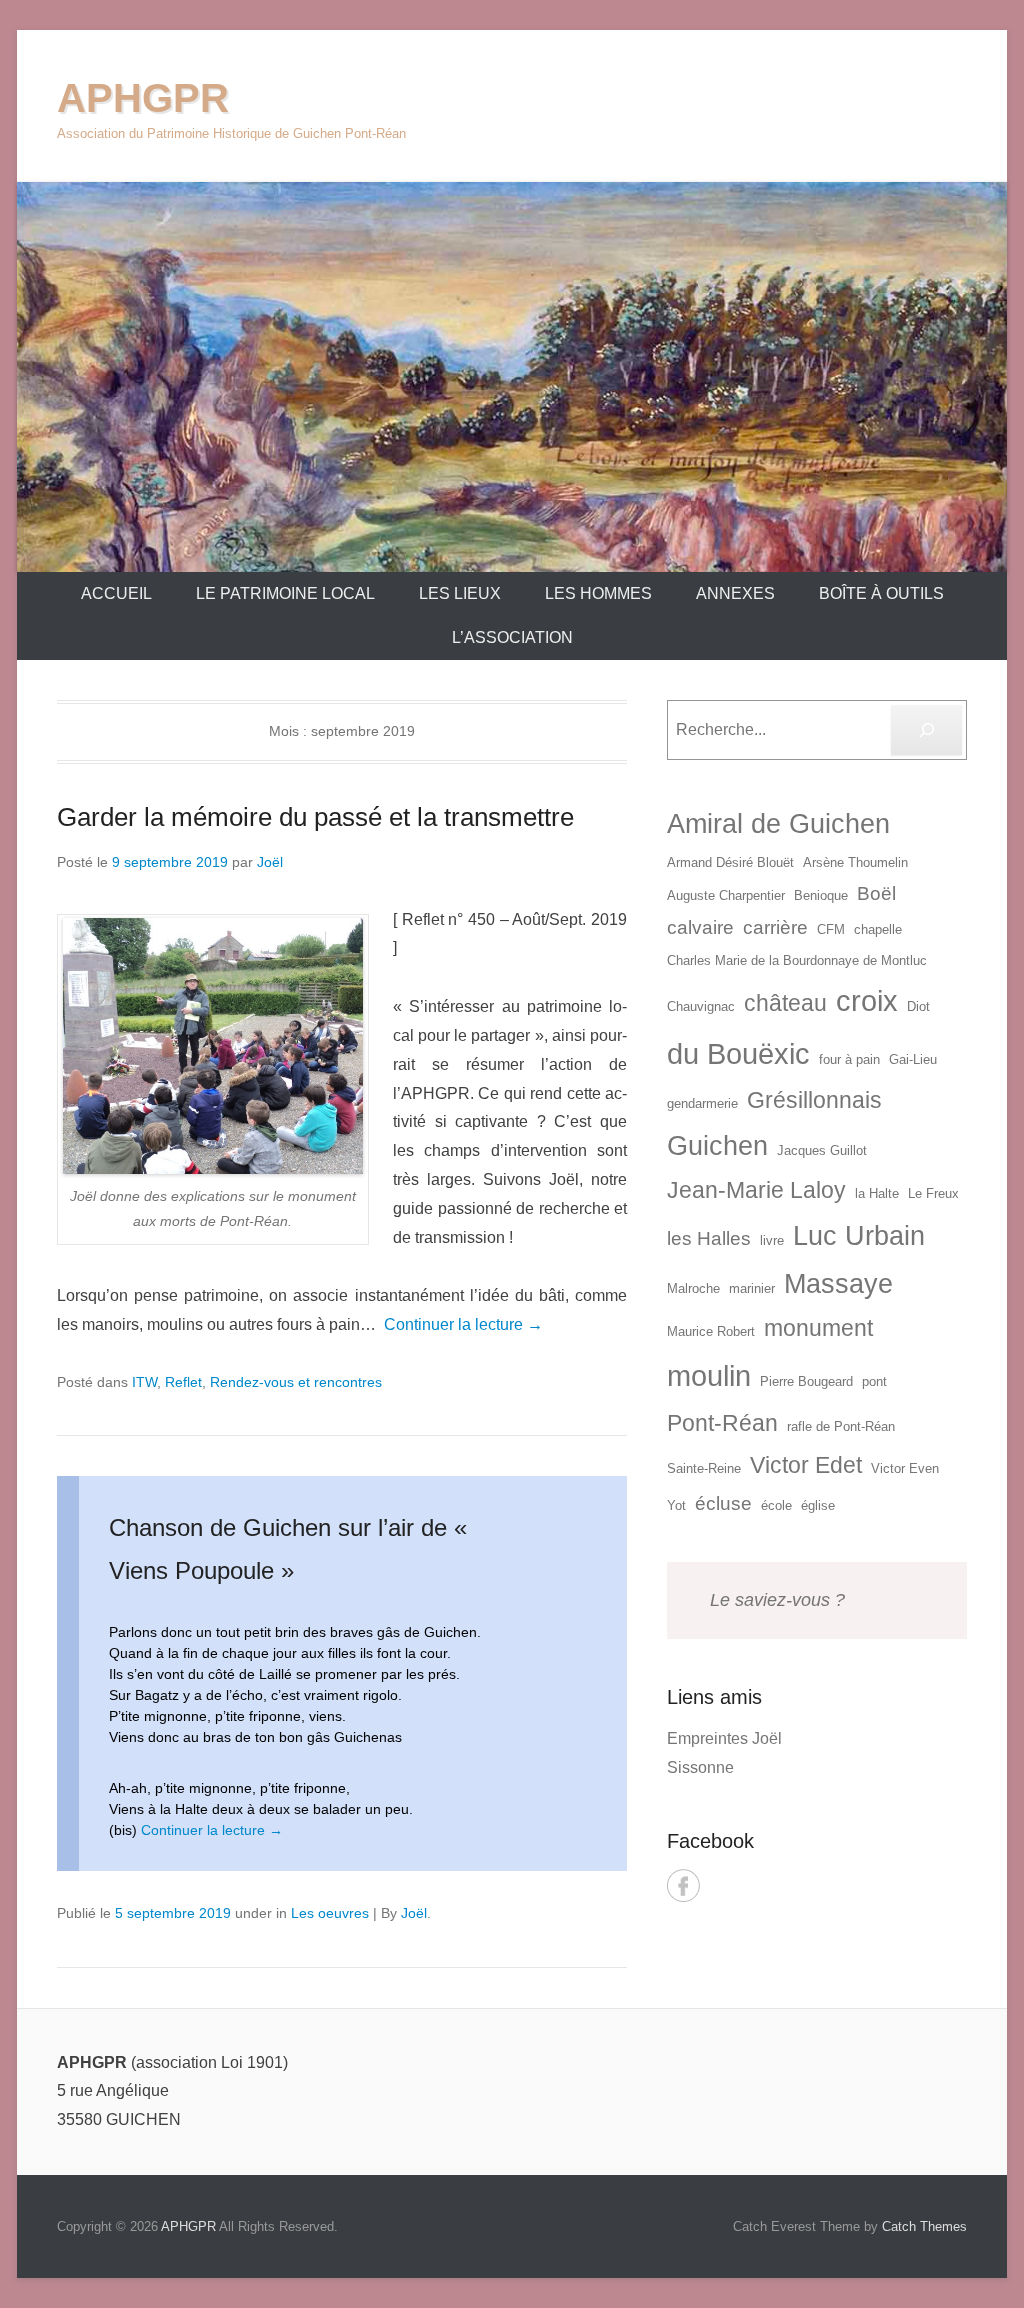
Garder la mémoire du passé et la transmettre (315, 817)
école (776, 1505)
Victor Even (905, 1468)
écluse (723, 1503)
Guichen (717, 1146)
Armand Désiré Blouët (730, 862)
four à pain (849, 1059)
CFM (831, 929)
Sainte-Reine (704, 1468)
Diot (918, 1006)
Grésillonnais (814, 1100)
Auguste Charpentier (726, 895)
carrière (775, 927)
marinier (752, 1288)
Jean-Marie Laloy (756, 1190)
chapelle (878, 929)
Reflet (183, 1382)
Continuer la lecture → (463, 1324)
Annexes (735, 593)
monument (818, 1328)
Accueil (116, 593)
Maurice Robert (711, 1331)
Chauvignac (701, 1006)
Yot (676, 1505)
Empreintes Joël (724, 1738)
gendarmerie (702, 1103)
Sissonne (700, 1767)
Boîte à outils (881, 593)
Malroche (693, 1288)
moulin (709, 1375)
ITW (144, 1382)
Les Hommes (598, 593)
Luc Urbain (859, 1236)
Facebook (683, 1885)
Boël (876, 893)
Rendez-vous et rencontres (296, 1382)
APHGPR (143, 98)
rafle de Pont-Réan (841, 1426)
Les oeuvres (330, 1913)
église (818, 1505)
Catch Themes (924, 2226)
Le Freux (933, 1193)
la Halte (877, 1193)
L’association (512, 637)
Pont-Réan (722, 1423)
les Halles (709, 1238)
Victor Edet (806, 1465)
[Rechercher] (926, 729)
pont (874, 1381)
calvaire (700, 927)
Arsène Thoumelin (855, 862)
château (785, 1003)
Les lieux (460, 593)
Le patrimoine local (285, 593)
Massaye (838, 1284)
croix (867, 1000)
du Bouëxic (738, 1053)
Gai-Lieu (913, 1059)
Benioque (821, 895)
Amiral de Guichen (778, 824)
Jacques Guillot (822, 1150)
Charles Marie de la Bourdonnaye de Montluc (797, 960)
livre (772, 1240)
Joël (270, 862)
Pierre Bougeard (806, 1381)
